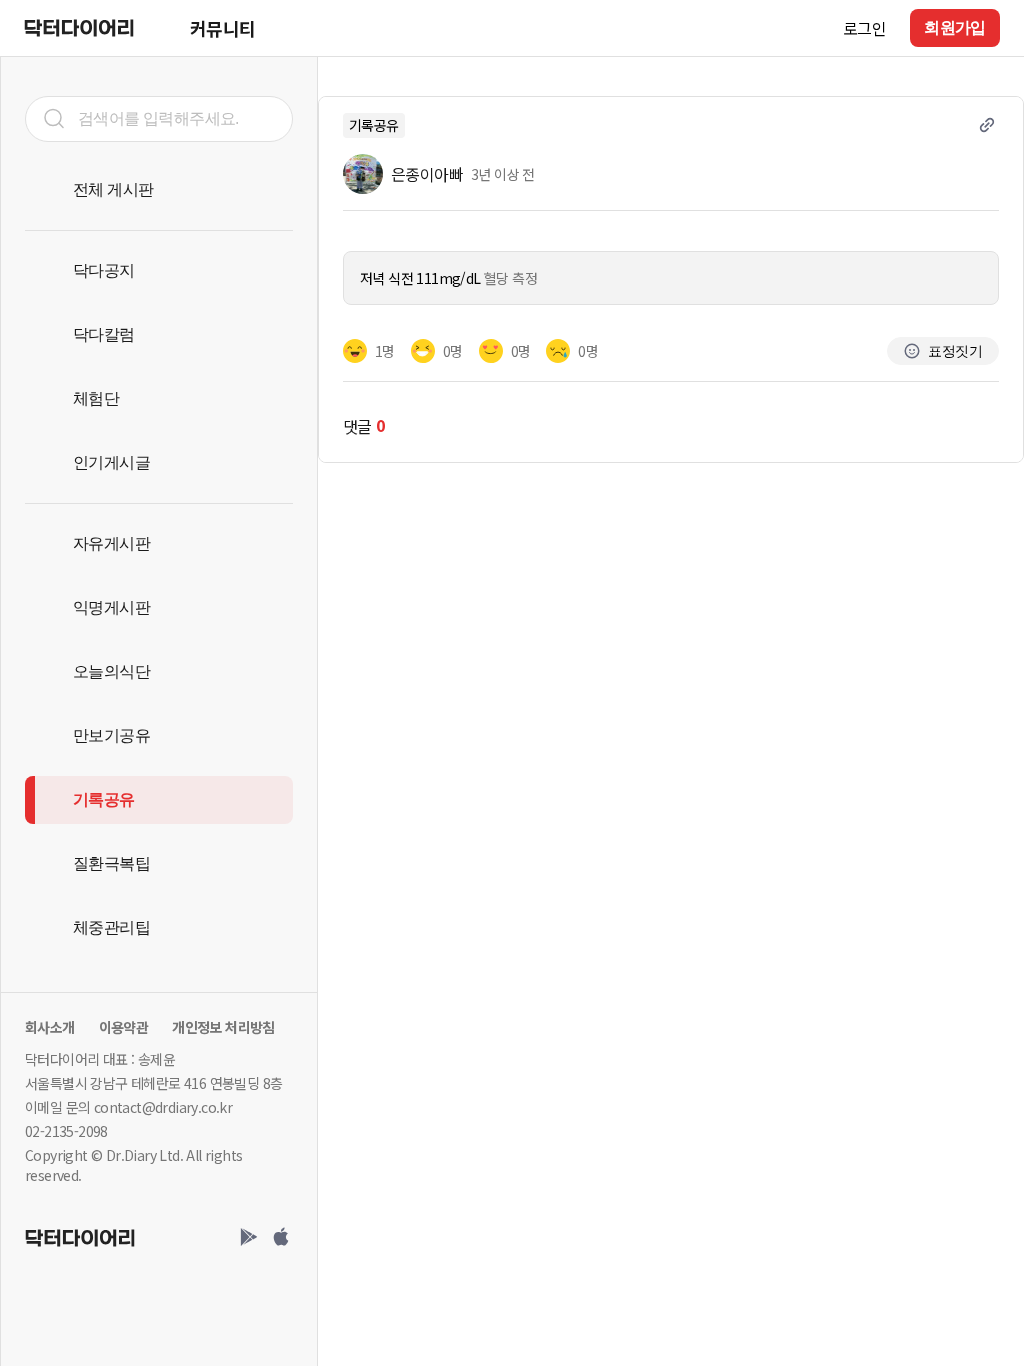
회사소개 (50, 1027)
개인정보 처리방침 (223, 1027)
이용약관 (124, 1027)
